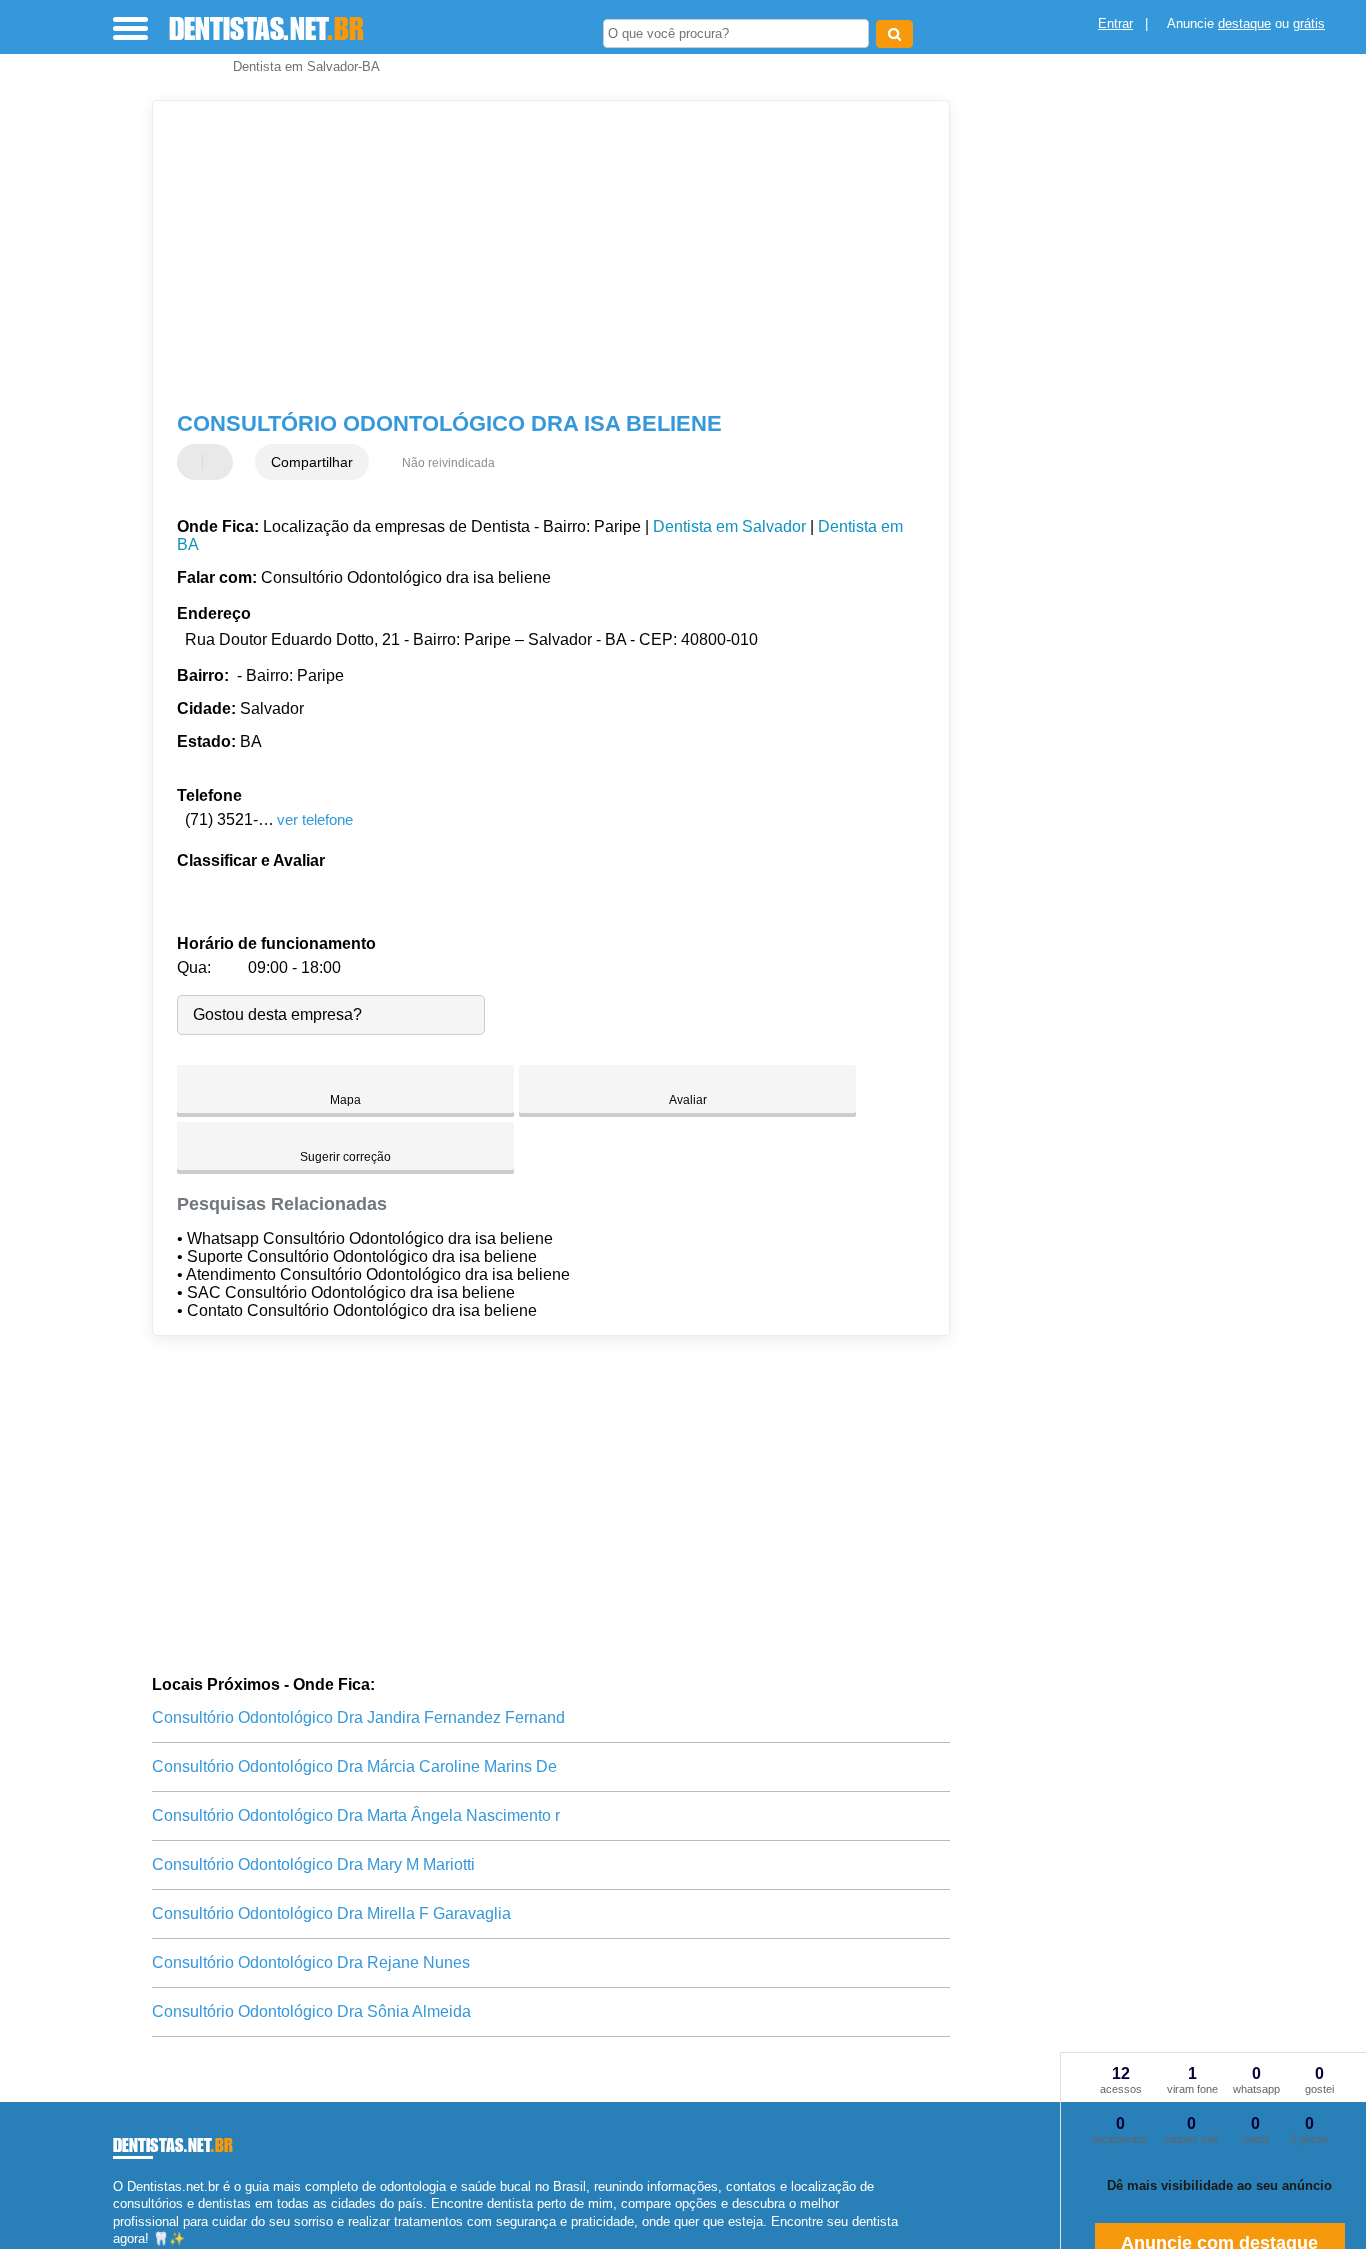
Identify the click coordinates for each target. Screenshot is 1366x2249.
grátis (1309, 23)
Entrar (1115, 23)
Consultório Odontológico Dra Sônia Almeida (311, 2011)
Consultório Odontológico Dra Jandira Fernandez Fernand (358, 1717)
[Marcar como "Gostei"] (195, 462)
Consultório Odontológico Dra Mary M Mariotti (313, 1864)
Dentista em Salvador (729, 526)
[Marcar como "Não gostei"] (220, 462)
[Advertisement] (537, 256)
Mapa (345, 1100)
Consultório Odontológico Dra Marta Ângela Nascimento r (356, 1815)
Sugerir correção (345, 1157)
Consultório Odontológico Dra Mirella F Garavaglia (331, 1913)
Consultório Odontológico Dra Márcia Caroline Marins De (354, 1766)
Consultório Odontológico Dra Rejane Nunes (311, 1962)
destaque (1244, 23)
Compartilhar (312, 462)
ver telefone (315, 819)
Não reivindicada (448, 463)
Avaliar (688, 1100)
